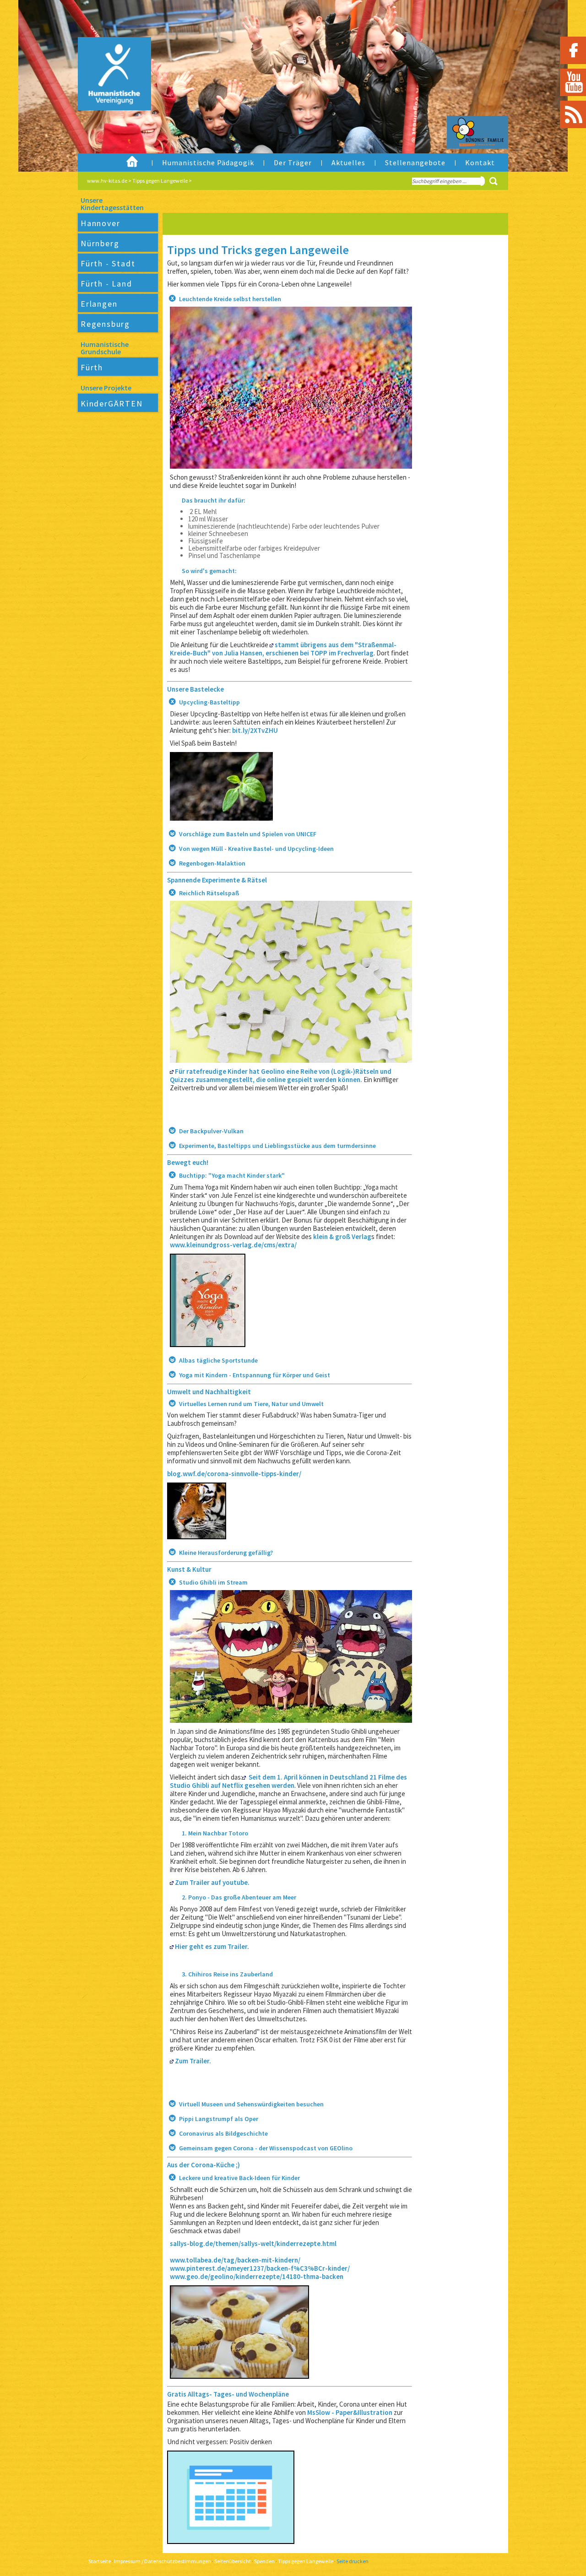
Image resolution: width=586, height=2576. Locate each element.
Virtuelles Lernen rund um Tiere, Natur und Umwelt (251, 1404)
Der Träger (293, 162)
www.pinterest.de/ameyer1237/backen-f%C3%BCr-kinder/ (260, 2268)
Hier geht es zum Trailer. (211, 1946)
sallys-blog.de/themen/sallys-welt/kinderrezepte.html (253, 2243)
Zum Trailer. (192, 2061)
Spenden (264, 2561)
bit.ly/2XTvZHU (255, 730)
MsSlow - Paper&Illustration (350, 2412)
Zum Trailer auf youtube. (212, 1882)
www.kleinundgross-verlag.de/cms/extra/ (233, 1245)
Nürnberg (100, 243)
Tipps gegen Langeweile (160, 181)
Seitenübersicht (233, 2561)
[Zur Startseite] (107, 94)
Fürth (92, 367)
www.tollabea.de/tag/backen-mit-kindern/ (235, 2260)
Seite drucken (353, 2561)
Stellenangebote (415, 162)
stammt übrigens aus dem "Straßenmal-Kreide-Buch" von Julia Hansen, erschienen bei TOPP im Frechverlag (283, 649)
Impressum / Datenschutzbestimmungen (163, 2561)
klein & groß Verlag (342, 1237)
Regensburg (105, 324)
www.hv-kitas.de (107, 181)
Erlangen (99, 304)
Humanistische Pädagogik (208, 162)
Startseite (100, 2561)
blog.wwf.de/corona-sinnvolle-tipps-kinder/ (234, 1474)
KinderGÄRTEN (112, 403)
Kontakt (480, 162)
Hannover (100, 223)
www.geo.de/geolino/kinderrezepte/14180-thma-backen (257, 2276)
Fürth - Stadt (108, 263)
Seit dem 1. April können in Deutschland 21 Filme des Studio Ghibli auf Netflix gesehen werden (288, 1781)
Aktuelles (348, 162)
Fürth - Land (106, 284)
